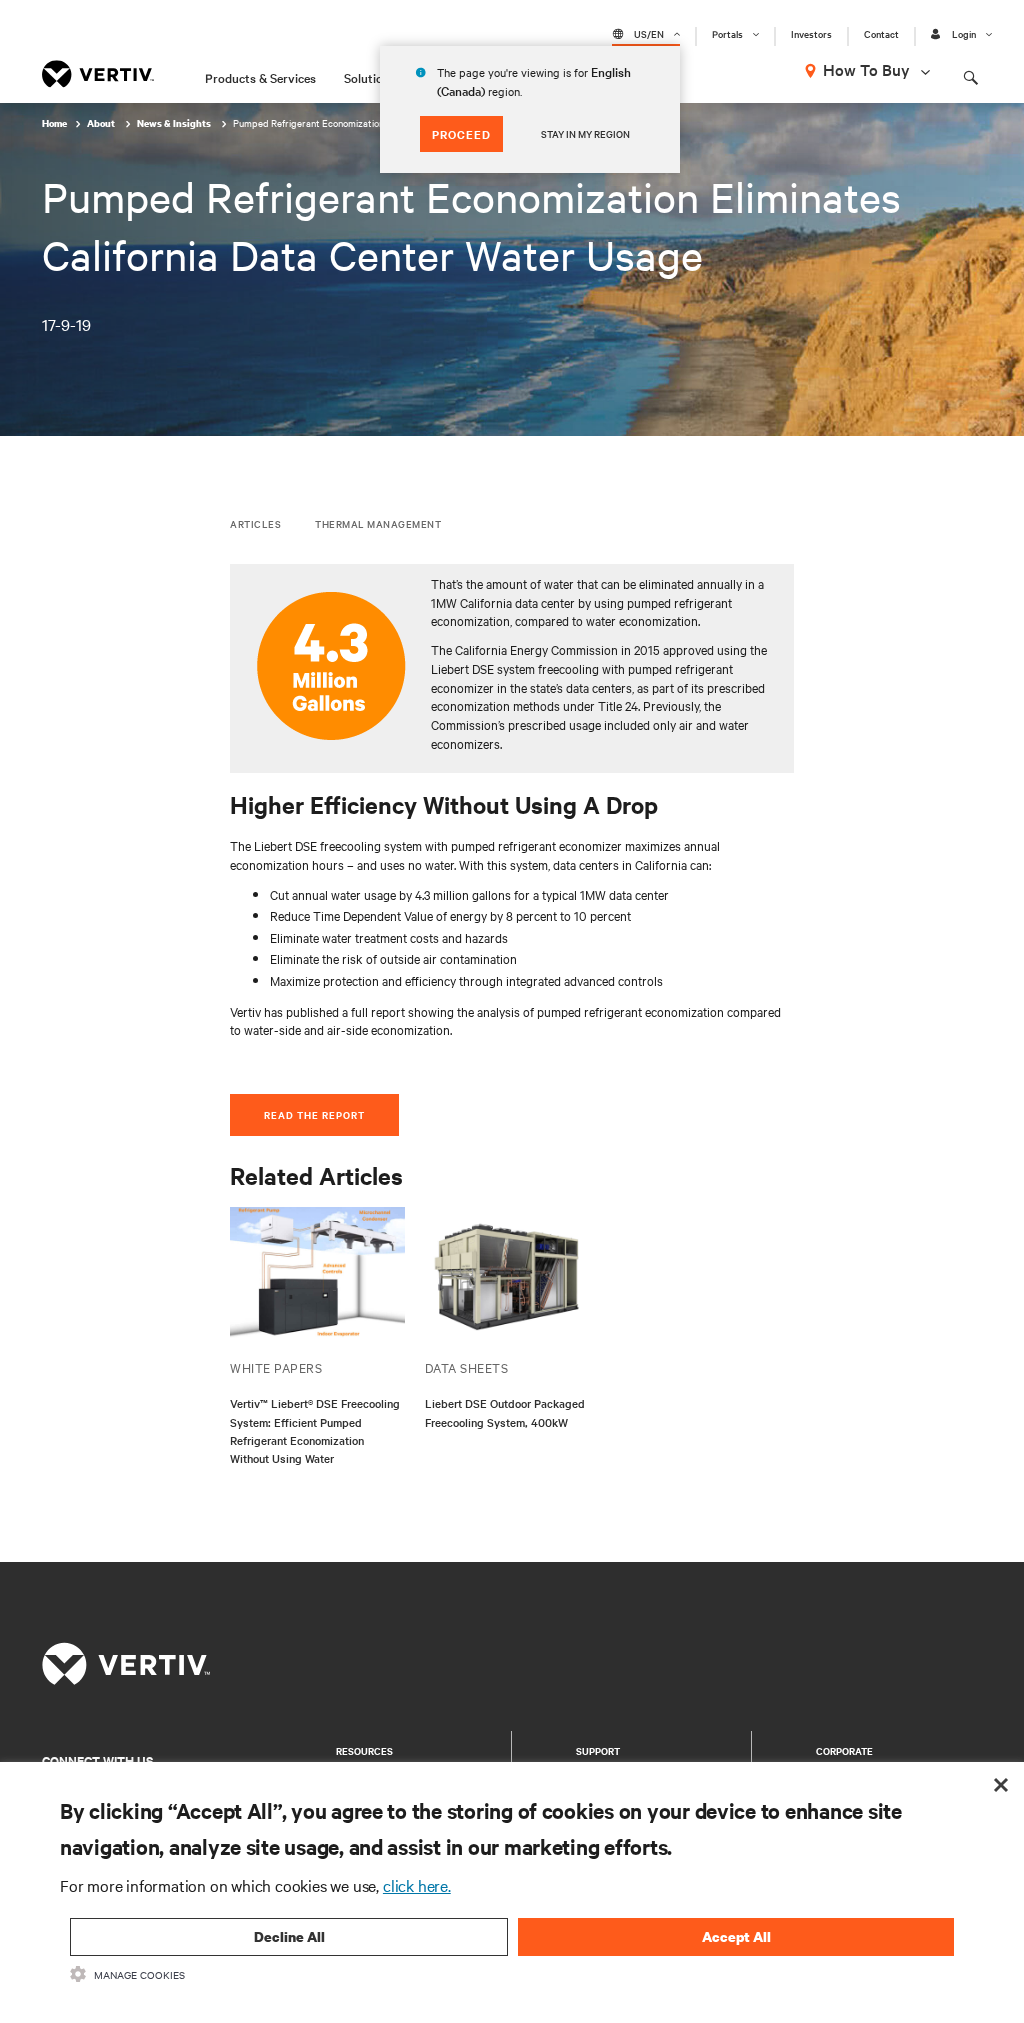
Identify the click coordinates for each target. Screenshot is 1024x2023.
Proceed (461, 134)
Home (54, 123)
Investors (811, 34)
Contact (881, 34)
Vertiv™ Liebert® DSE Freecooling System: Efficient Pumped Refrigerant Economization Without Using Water (315, 1430)
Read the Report (314, 1114)
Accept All (736, 1936)
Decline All (289, 1936)
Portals (727, 34)
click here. (417, 1885)
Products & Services (260, 77)
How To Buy (866, 69)
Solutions (370, 77)
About (102, 123)
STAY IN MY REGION (585, 133)
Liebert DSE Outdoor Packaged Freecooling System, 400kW (505, 1412)
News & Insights (175, 123)
